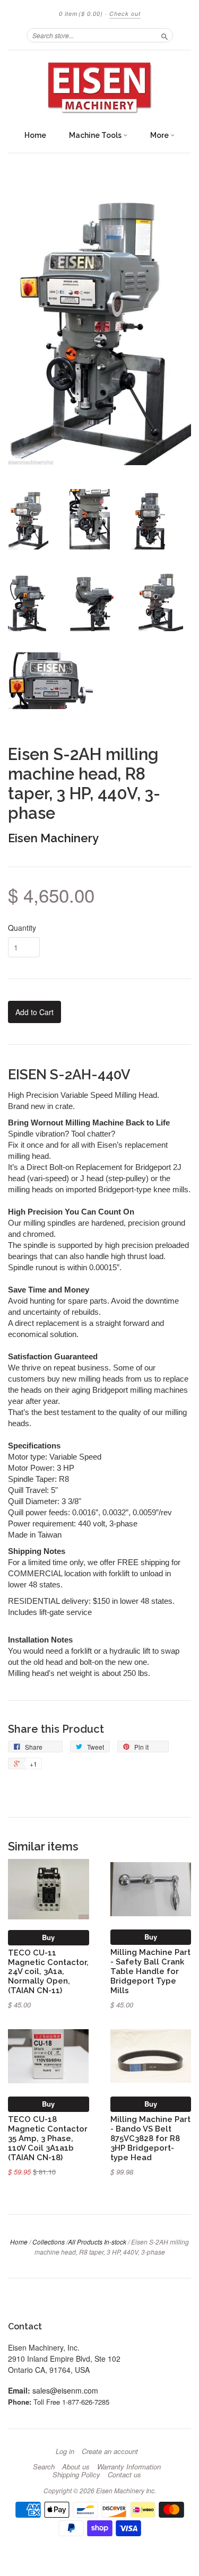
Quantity (22, 928)
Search (44, 2467)
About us (76, 2467)
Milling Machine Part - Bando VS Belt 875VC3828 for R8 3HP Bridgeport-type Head (150, 2138)
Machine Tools (96, 135)
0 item (81, 14)
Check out (125, 14)
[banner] (99, 88)
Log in (65, 2451)
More (160, 135)
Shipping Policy (76, 2475)
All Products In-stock (97, 2242)
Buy (48, 1937)
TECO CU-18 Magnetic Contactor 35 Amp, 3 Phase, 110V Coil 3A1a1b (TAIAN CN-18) (48, 2138)
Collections (49, 2242)
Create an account (110, 2451)
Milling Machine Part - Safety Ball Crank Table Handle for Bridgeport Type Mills (150, 1971)
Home (35, 135)
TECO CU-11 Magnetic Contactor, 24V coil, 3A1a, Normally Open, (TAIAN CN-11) (48, 1971)
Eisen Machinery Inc (125, 2490)
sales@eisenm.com (65, 2390)
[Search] (165, 35)
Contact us (124, 2475)
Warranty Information (129, 2467)
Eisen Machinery (53, 838)
